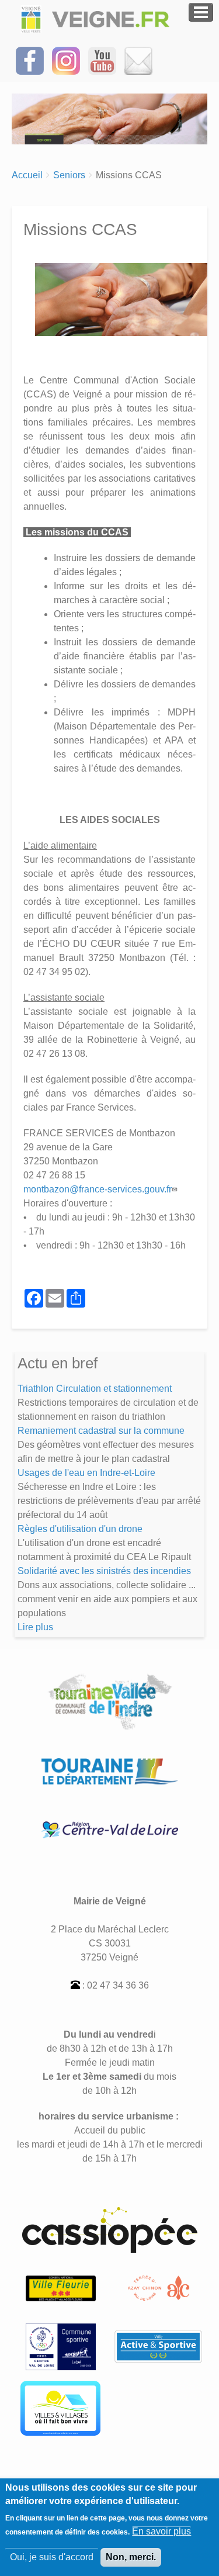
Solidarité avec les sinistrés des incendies (104, 1571)
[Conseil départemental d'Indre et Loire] (110, 1771)
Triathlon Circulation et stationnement (95, 1389)
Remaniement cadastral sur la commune (101, 1431)
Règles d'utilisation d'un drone (80, 1529)
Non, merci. (131, 2557)
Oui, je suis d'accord (52, 2557)
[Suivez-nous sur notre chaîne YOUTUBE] (102, 60)
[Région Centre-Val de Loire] (110, 1829)
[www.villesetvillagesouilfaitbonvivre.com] (60, 2407)
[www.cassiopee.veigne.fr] (110, 2229)
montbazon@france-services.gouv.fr (98, 1189)
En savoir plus (161, 2531)
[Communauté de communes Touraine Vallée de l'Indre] (110, 1701)
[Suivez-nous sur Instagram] (66, 60)
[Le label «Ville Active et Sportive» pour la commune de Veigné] (158, 2346)
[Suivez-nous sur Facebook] (30, 60)
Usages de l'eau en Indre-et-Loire (86, 1473)
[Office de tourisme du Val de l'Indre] (159, 2288)
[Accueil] (98, 19)
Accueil (27, 175)
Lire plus (35, 1627)
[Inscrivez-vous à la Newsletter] (138, 60)
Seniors (69, 175)
